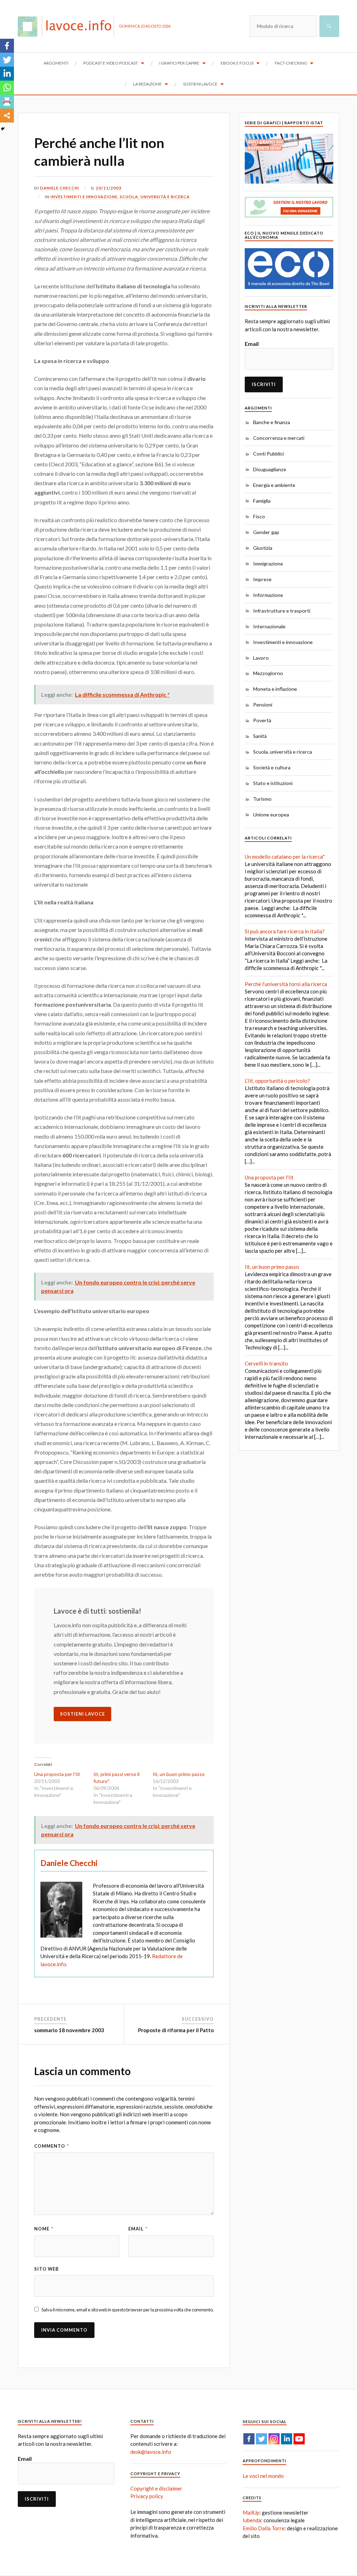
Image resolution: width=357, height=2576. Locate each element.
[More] (7, 116)
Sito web (47, 2269)
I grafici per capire (179, 63)
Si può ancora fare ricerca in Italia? (285, 931)
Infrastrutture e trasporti (282, 611)
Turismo (262, 799)
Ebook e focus (237, 63)
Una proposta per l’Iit (57, 1774)
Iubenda (252, 2520)
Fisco (259, 516)
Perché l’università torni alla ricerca (286, 984)
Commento (52, 2146)
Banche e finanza (272, 422)
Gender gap (266, 532)
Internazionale (269, 626)
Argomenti (56, 63)
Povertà (262, 720)
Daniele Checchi (60, 188)
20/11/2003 (109, 188)
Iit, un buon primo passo (179, 1774)
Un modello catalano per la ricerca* (285, 857)
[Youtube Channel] (299, 2439)
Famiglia (262, 501)
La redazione (147, 84)
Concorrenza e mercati (279, 438)
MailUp (251, 2512)
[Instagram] (274, 2439)
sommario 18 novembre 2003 (69, 2030)
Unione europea (271, 815)
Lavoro (261, 658)
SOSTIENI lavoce (82, 1714)
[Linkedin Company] (287, 2439)
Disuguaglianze (270, 469)
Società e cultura (272, 767)
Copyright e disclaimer (156, 2488)
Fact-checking (291, 63)
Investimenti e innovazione (84, 197)
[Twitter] (7, 60)
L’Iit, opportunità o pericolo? (277, 1081)
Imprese (262, 579)
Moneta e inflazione (275, 689)
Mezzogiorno (268, 673)
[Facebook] (7, 46)
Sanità (260, 736)
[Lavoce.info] (69, 26)
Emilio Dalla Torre (264, 2528)
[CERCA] (329, 26)
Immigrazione (268, 564)
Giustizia (263, 548)
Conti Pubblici (268, 454)
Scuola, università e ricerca (155, 197)
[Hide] (3, 129)
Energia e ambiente (274, 485)
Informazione (268, 595)
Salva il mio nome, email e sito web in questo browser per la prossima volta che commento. (128, 2310)
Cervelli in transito (266, 1363)
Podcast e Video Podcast (111, 63)
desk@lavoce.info (151, 2452)
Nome (44, 2229)
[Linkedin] (7, 74)
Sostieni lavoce (200, 84)
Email (138, 2229)
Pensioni (263, 705)
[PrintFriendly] (7, 102)
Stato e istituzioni (273, 783)
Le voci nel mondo (263, 2476)
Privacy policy (147, 2496)
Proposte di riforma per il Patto (176, 2030)
